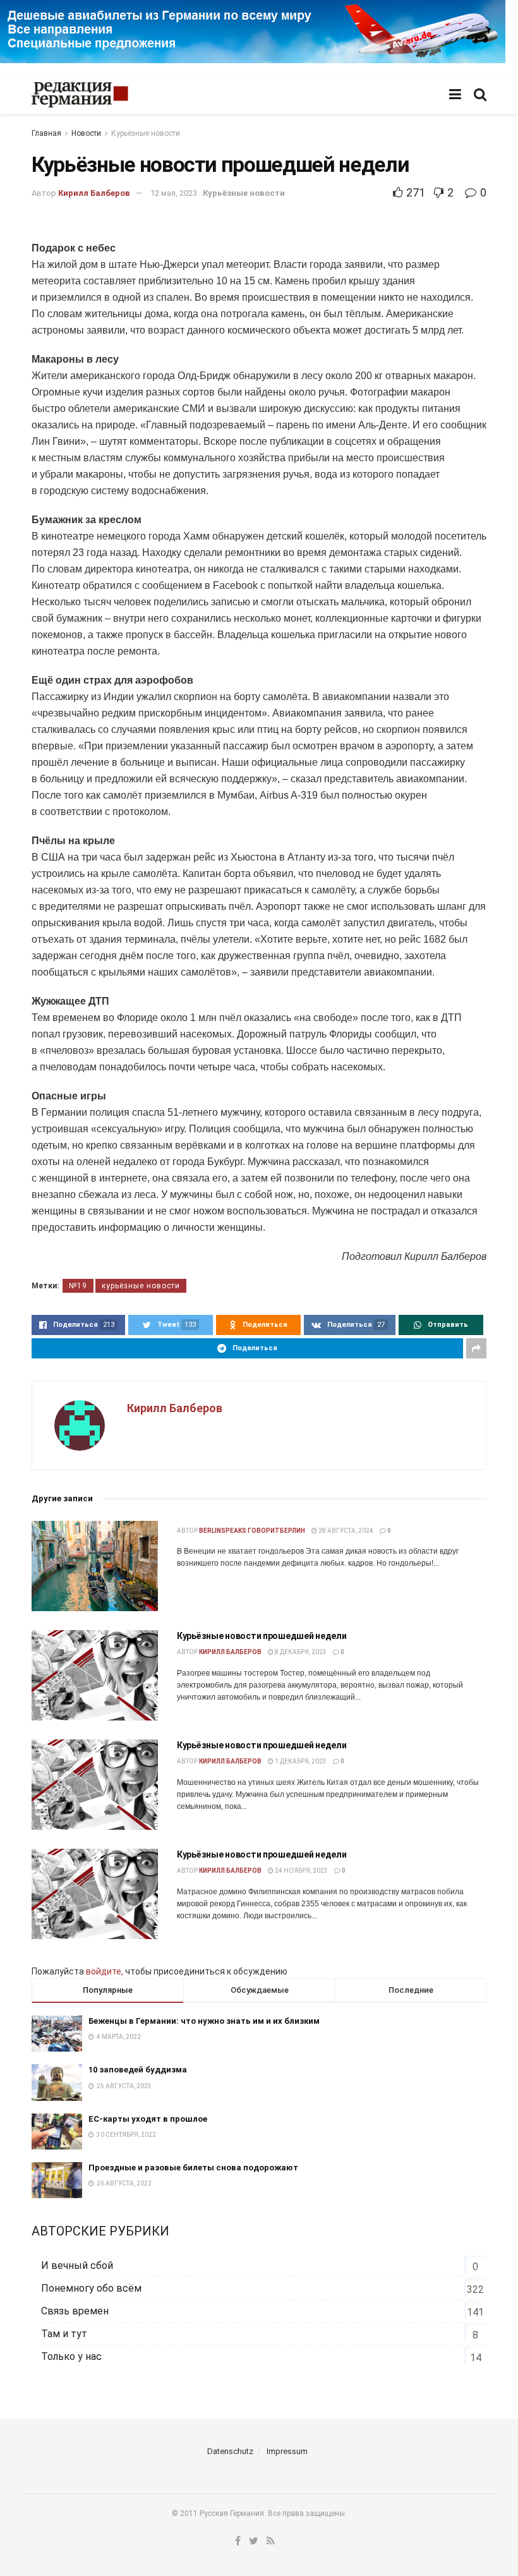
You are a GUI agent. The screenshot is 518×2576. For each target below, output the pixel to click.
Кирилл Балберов (94, 193)
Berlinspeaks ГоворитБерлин (252, 1531)
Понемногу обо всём (91, 2288)
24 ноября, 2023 (301, 1871)
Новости (86, 133)
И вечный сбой (77, 2265)
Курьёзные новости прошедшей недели (262, 1636)
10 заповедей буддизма (138, 2070)
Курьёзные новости (146, 133)
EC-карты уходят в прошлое (148, 2119)
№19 (78, 1286)
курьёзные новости (141, 1286)
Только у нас (71, 2356)
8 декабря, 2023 (300, 1652)
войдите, (105, 1971)
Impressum (287, 2451)
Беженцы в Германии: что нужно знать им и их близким (204, 2021)
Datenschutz (230, 2451)
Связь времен (75, 2311)
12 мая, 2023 (174, 193)
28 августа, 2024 (345, 1531)
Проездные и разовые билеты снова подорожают (193, 2168)
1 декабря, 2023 (300, 1761)
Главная (46, 133)
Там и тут (64, 2334)
